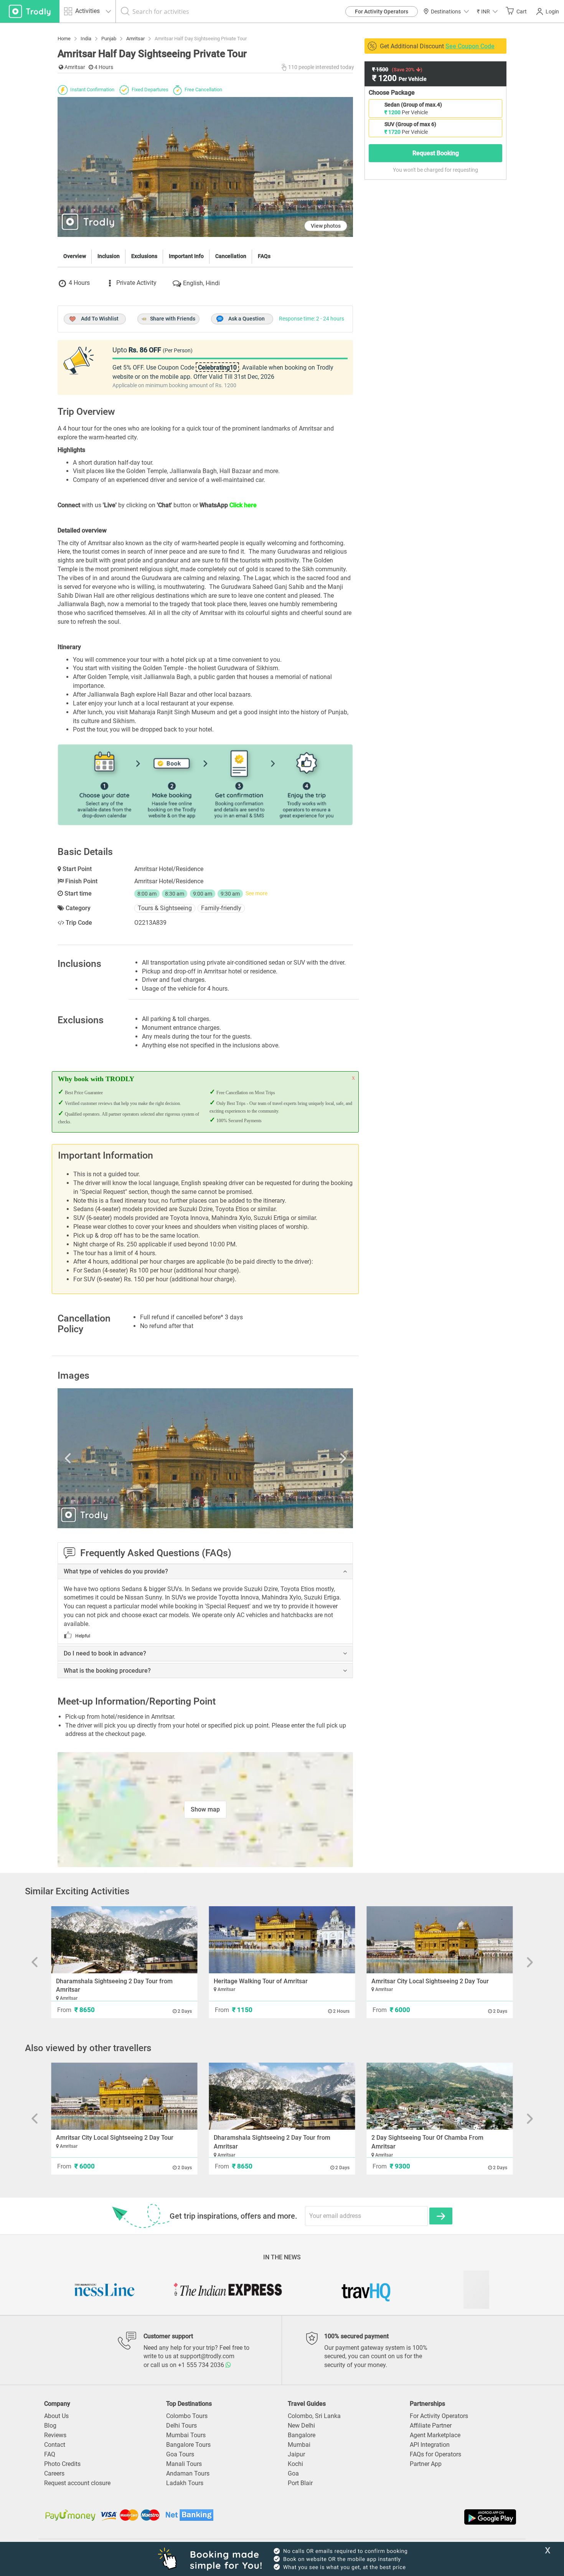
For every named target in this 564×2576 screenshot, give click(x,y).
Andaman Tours (188, 2473)
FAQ (50, 2454)
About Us (56, 2416)
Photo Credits (62, 2464)
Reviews (55, 2435)
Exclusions (144, 256)
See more (256, 893)
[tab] (205, 1572)
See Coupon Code (470, 46)
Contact (55, 2445)
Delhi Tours (181, 2426)
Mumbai (299, 2445)
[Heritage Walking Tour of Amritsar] (282, 1940)
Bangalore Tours (188, 2445)
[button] (487, 11)
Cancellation (231, 256)
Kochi (295, 2464)
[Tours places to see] (30, 11)
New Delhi (301, 2426)
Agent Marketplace (435, 2435)
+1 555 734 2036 (202, 2365)
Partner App (426, 2464)
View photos (326, 226)
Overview (75, 256)
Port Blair (300, 2483)
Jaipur (296, 2454)
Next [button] (309, 1458)
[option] (205, 1458)
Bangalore (302, 2435)
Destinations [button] (446, 12)
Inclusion (109, 256)
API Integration (430, 2445)
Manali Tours (184, 2464)
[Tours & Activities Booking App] (400, 2517)
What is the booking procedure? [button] (107, 1671)
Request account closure (77, 2483)
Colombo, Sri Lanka (314, 2416)
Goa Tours (180, 2454)
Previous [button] (102, 1458)
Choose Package (392, 93)
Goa (293, 2473)
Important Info (186, 256)
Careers (54, 2473)
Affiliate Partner (431, 2426)
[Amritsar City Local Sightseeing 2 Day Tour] (440, 1940)
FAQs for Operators (435, 2454)
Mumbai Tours (186, 2435)
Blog (50, 2426)
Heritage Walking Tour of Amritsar (261, 1981)
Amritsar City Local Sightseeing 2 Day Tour (430, 1981)
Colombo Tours (187, 2416)
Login (552, 12)
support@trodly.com (207, 2356)
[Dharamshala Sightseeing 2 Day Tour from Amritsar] (125, 1940)
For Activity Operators (382, 12)
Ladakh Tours (185, 2483)
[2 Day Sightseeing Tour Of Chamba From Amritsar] (440, 2096)
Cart (522, 12)
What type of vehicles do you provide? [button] (116, 1572)
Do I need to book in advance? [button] (105, 1654)
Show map (205, 1809)
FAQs (264, 256)
